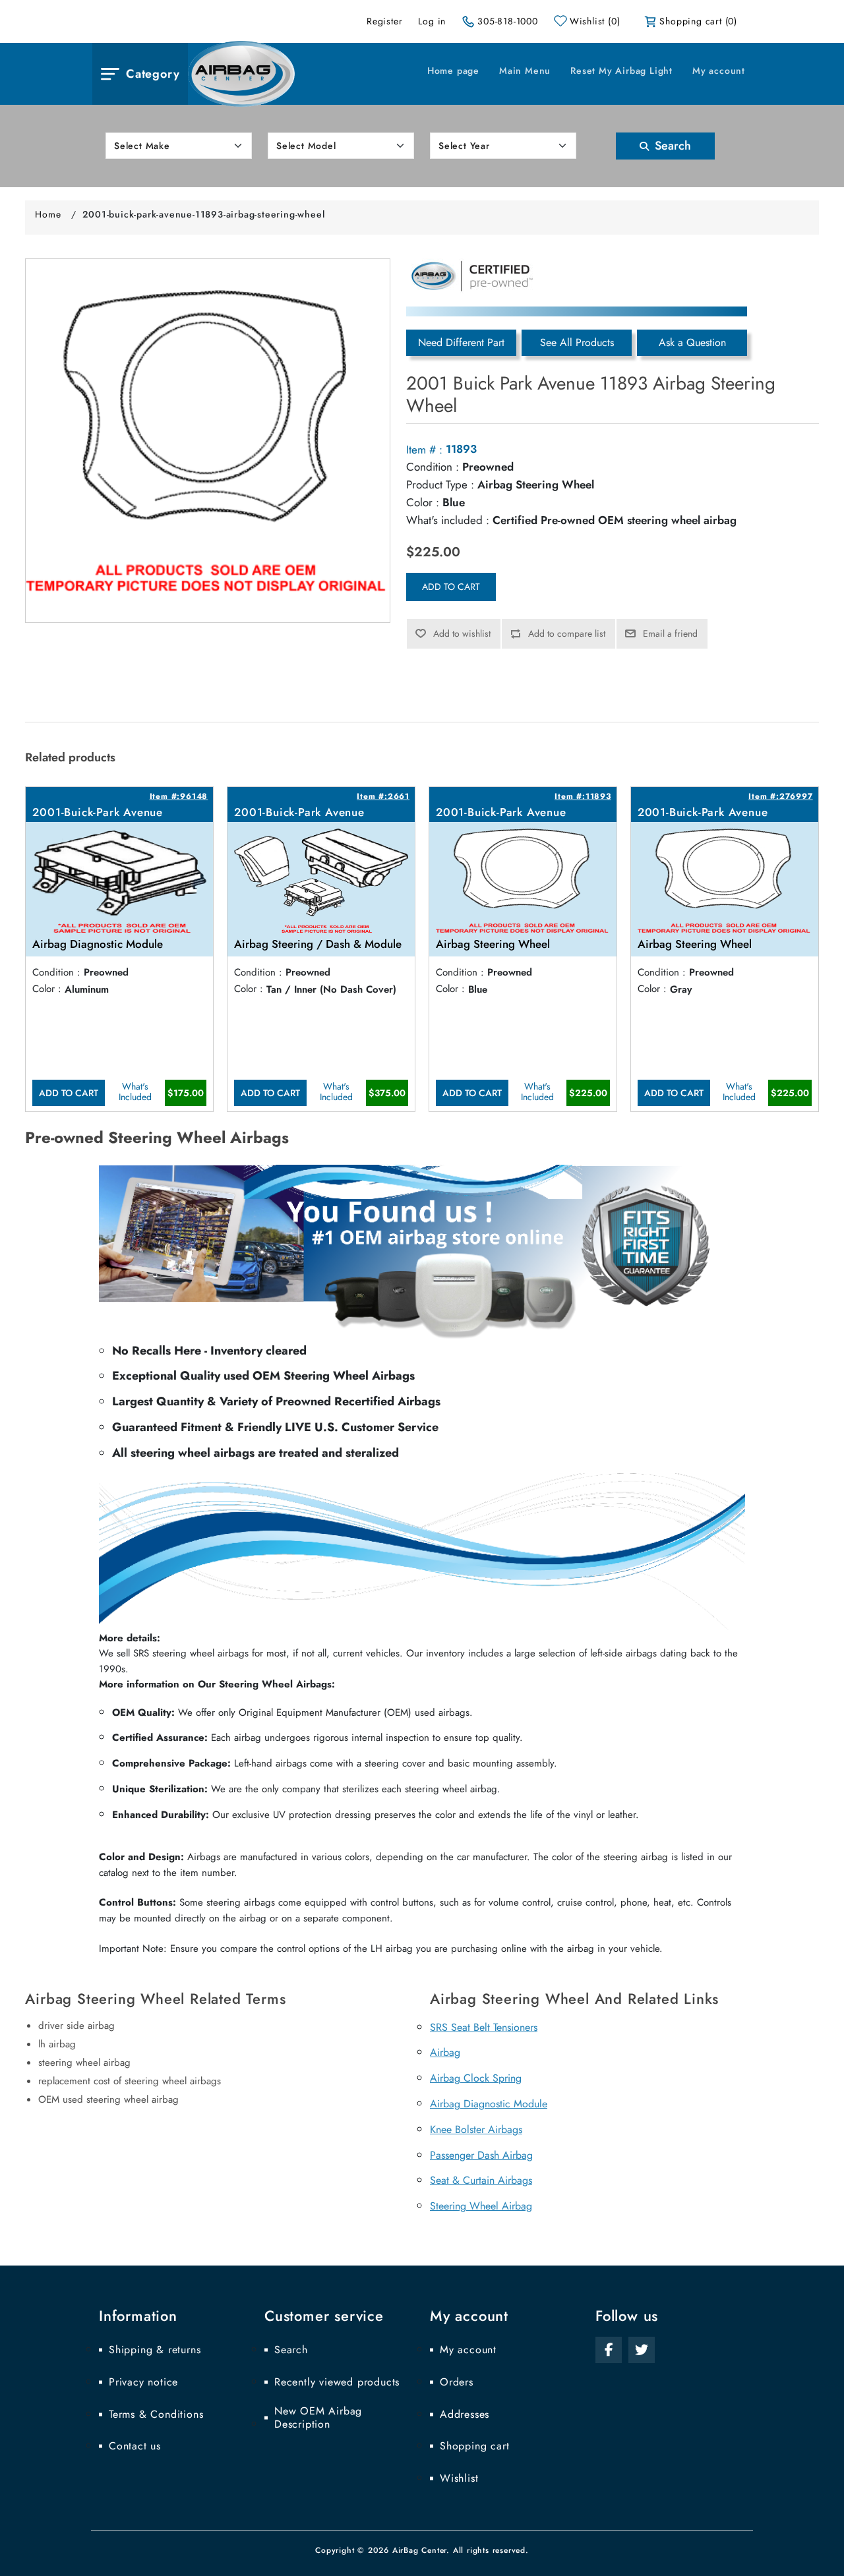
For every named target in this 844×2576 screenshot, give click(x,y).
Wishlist (459, 2478)
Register (384, 21)
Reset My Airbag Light (621, 71)
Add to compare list (567, 633)
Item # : (424, 450)
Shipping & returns (155, 2350)
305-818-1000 (508, 21)
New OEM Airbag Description (318, 2418)
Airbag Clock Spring (476, 2078)
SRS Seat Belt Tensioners (484, 2027)
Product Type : (440, 484)
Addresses (465, 2415)
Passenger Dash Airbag (481, 2155)
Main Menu (525, 71)
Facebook (609, 2350)
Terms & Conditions (156, 2415)
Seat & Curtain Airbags (481, 2180)
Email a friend (670, 633)
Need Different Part (461, 342)
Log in (432, 21)
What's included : (448, 520)
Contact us (135, 2446)
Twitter (642, 2350)
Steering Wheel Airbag (481, 2206)
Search (671, 146)
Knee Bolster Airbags (476, 2129)
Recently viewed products (337, 2382)
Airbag (445, 2052)
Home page (453, 71)
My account (719, 71)
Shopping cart (474, 2446)
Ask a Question (692, 342)
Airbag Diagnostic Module (489, 2104)
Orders (457, 2382)
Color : (423, 502)
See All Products (577, 342)
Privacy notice (143, 2382)
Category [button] (153, 74)
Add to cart (451, 587)
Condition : (433, 467)
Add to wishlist (462, 633)
